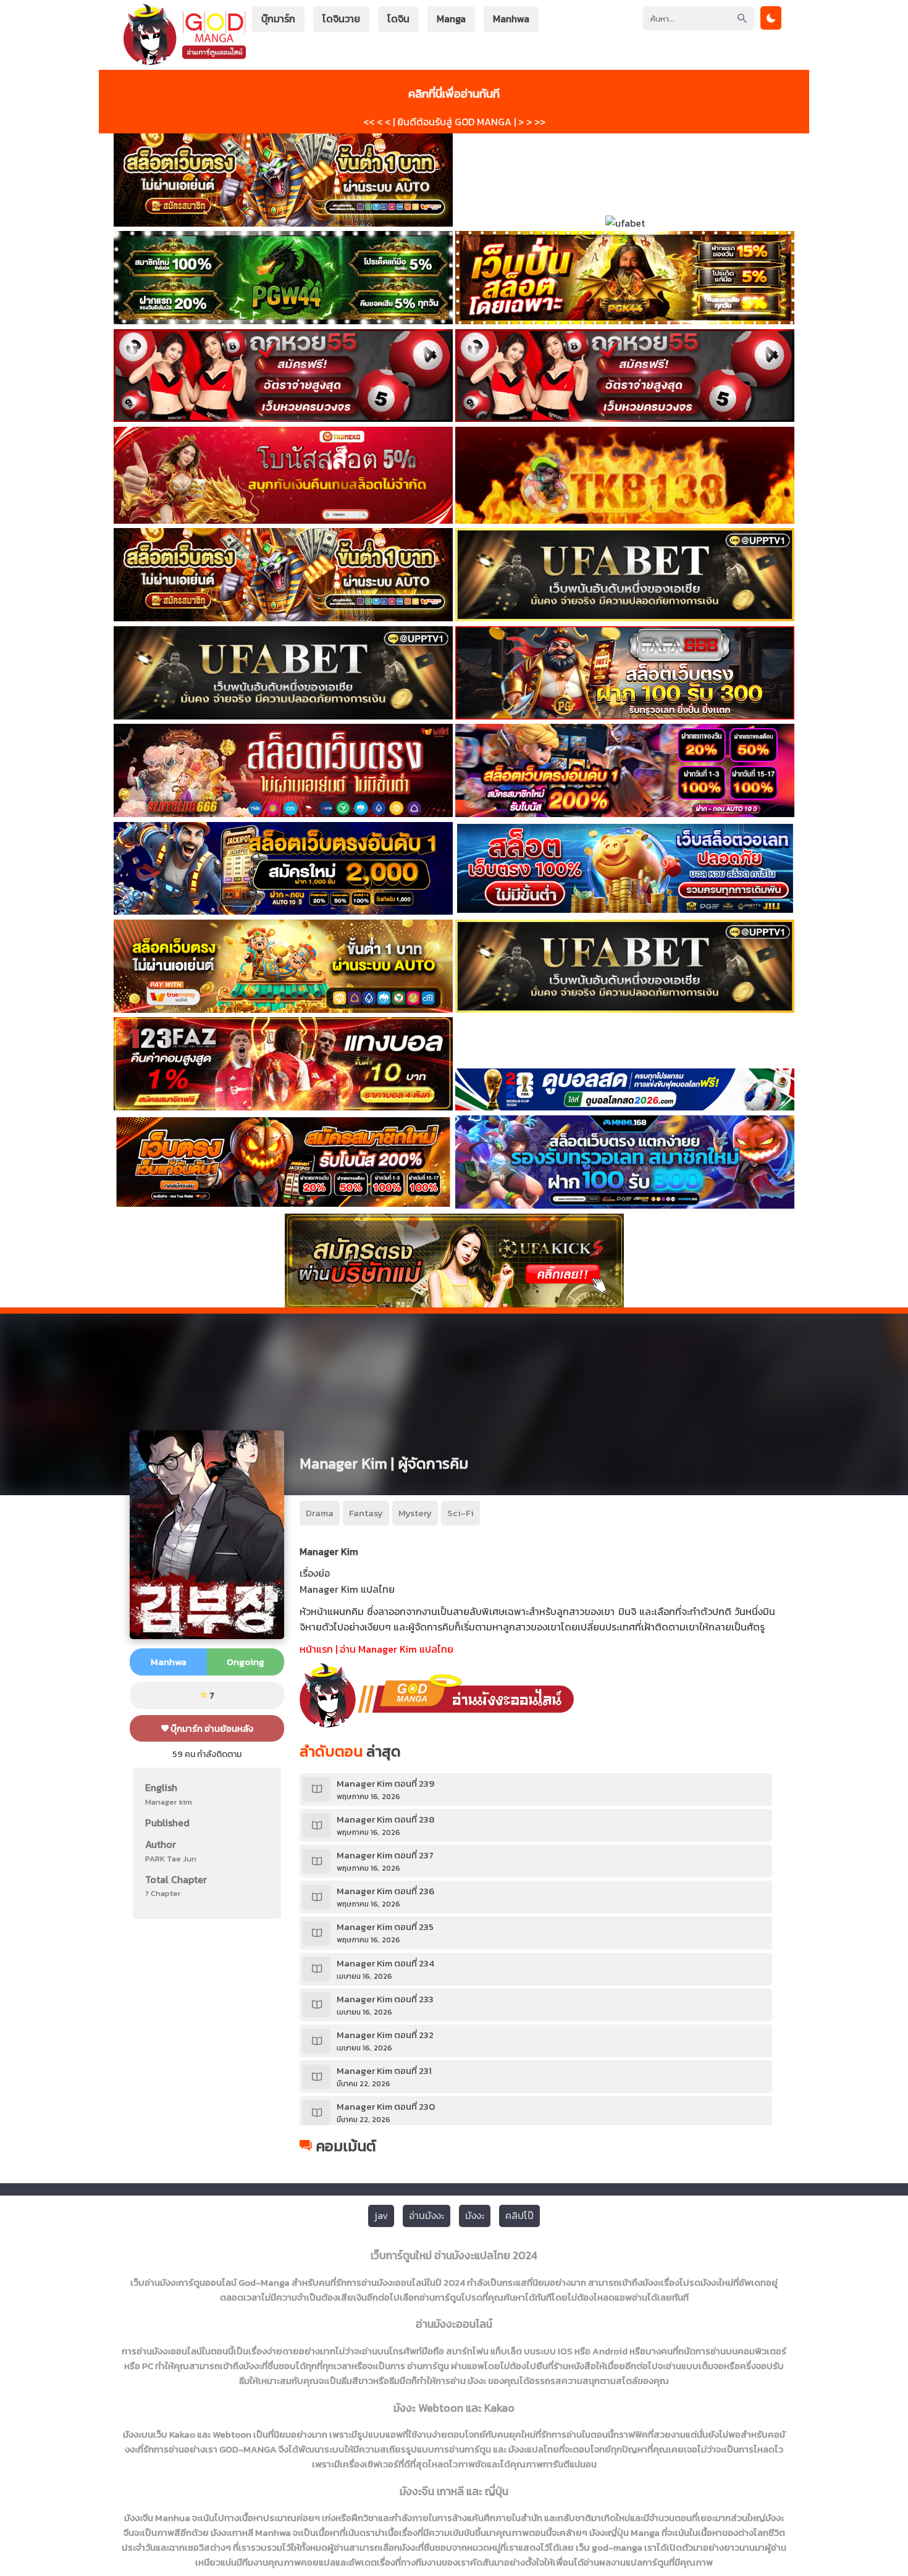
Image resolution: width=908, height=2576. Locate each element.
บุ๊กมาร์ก (278, 19)
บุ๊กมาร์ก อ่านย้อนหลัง (211, 1728)
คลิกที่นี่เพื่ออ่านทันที (454, 93)
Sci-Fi (460, 1513)
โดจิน (398, 19)
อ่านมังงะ (427, 2215)
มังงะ (475, 2215)
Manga (451, 19)
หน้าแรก (316, 1649)
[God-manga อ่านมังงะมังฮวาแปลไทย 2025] (185, 59)
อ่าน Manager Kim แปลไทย (397, 1649)
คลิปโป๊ (519, 2215)
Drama (320, 1513)
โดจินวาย (341, 19)
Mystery (415, 1513)
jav (381, 2215)
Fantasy (366, 1513)
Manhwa (511, 19)
